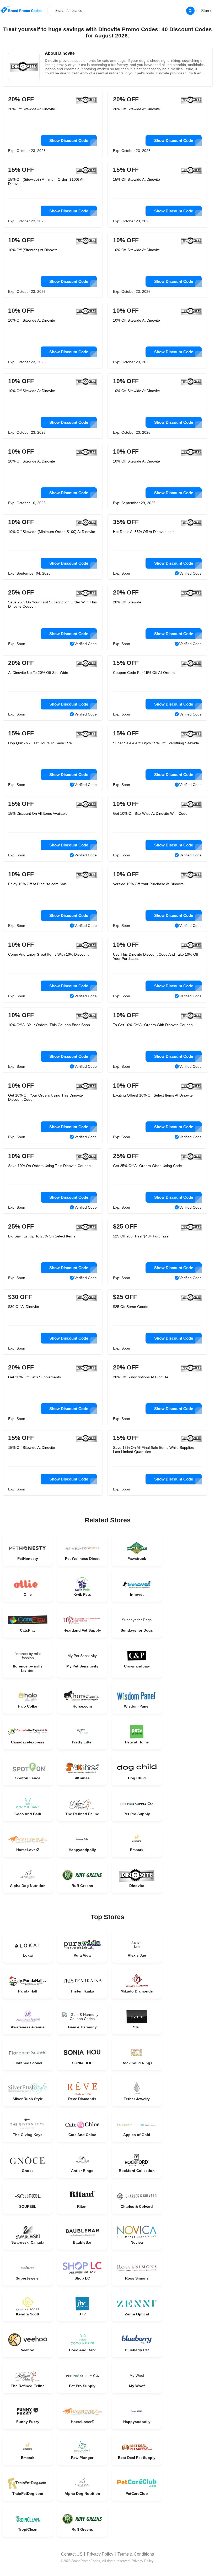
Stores (207, 11)
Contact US (72, 2554)
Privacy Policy (100, 2554)
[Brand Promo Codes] (21, 10)
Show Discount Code (69, 141)
